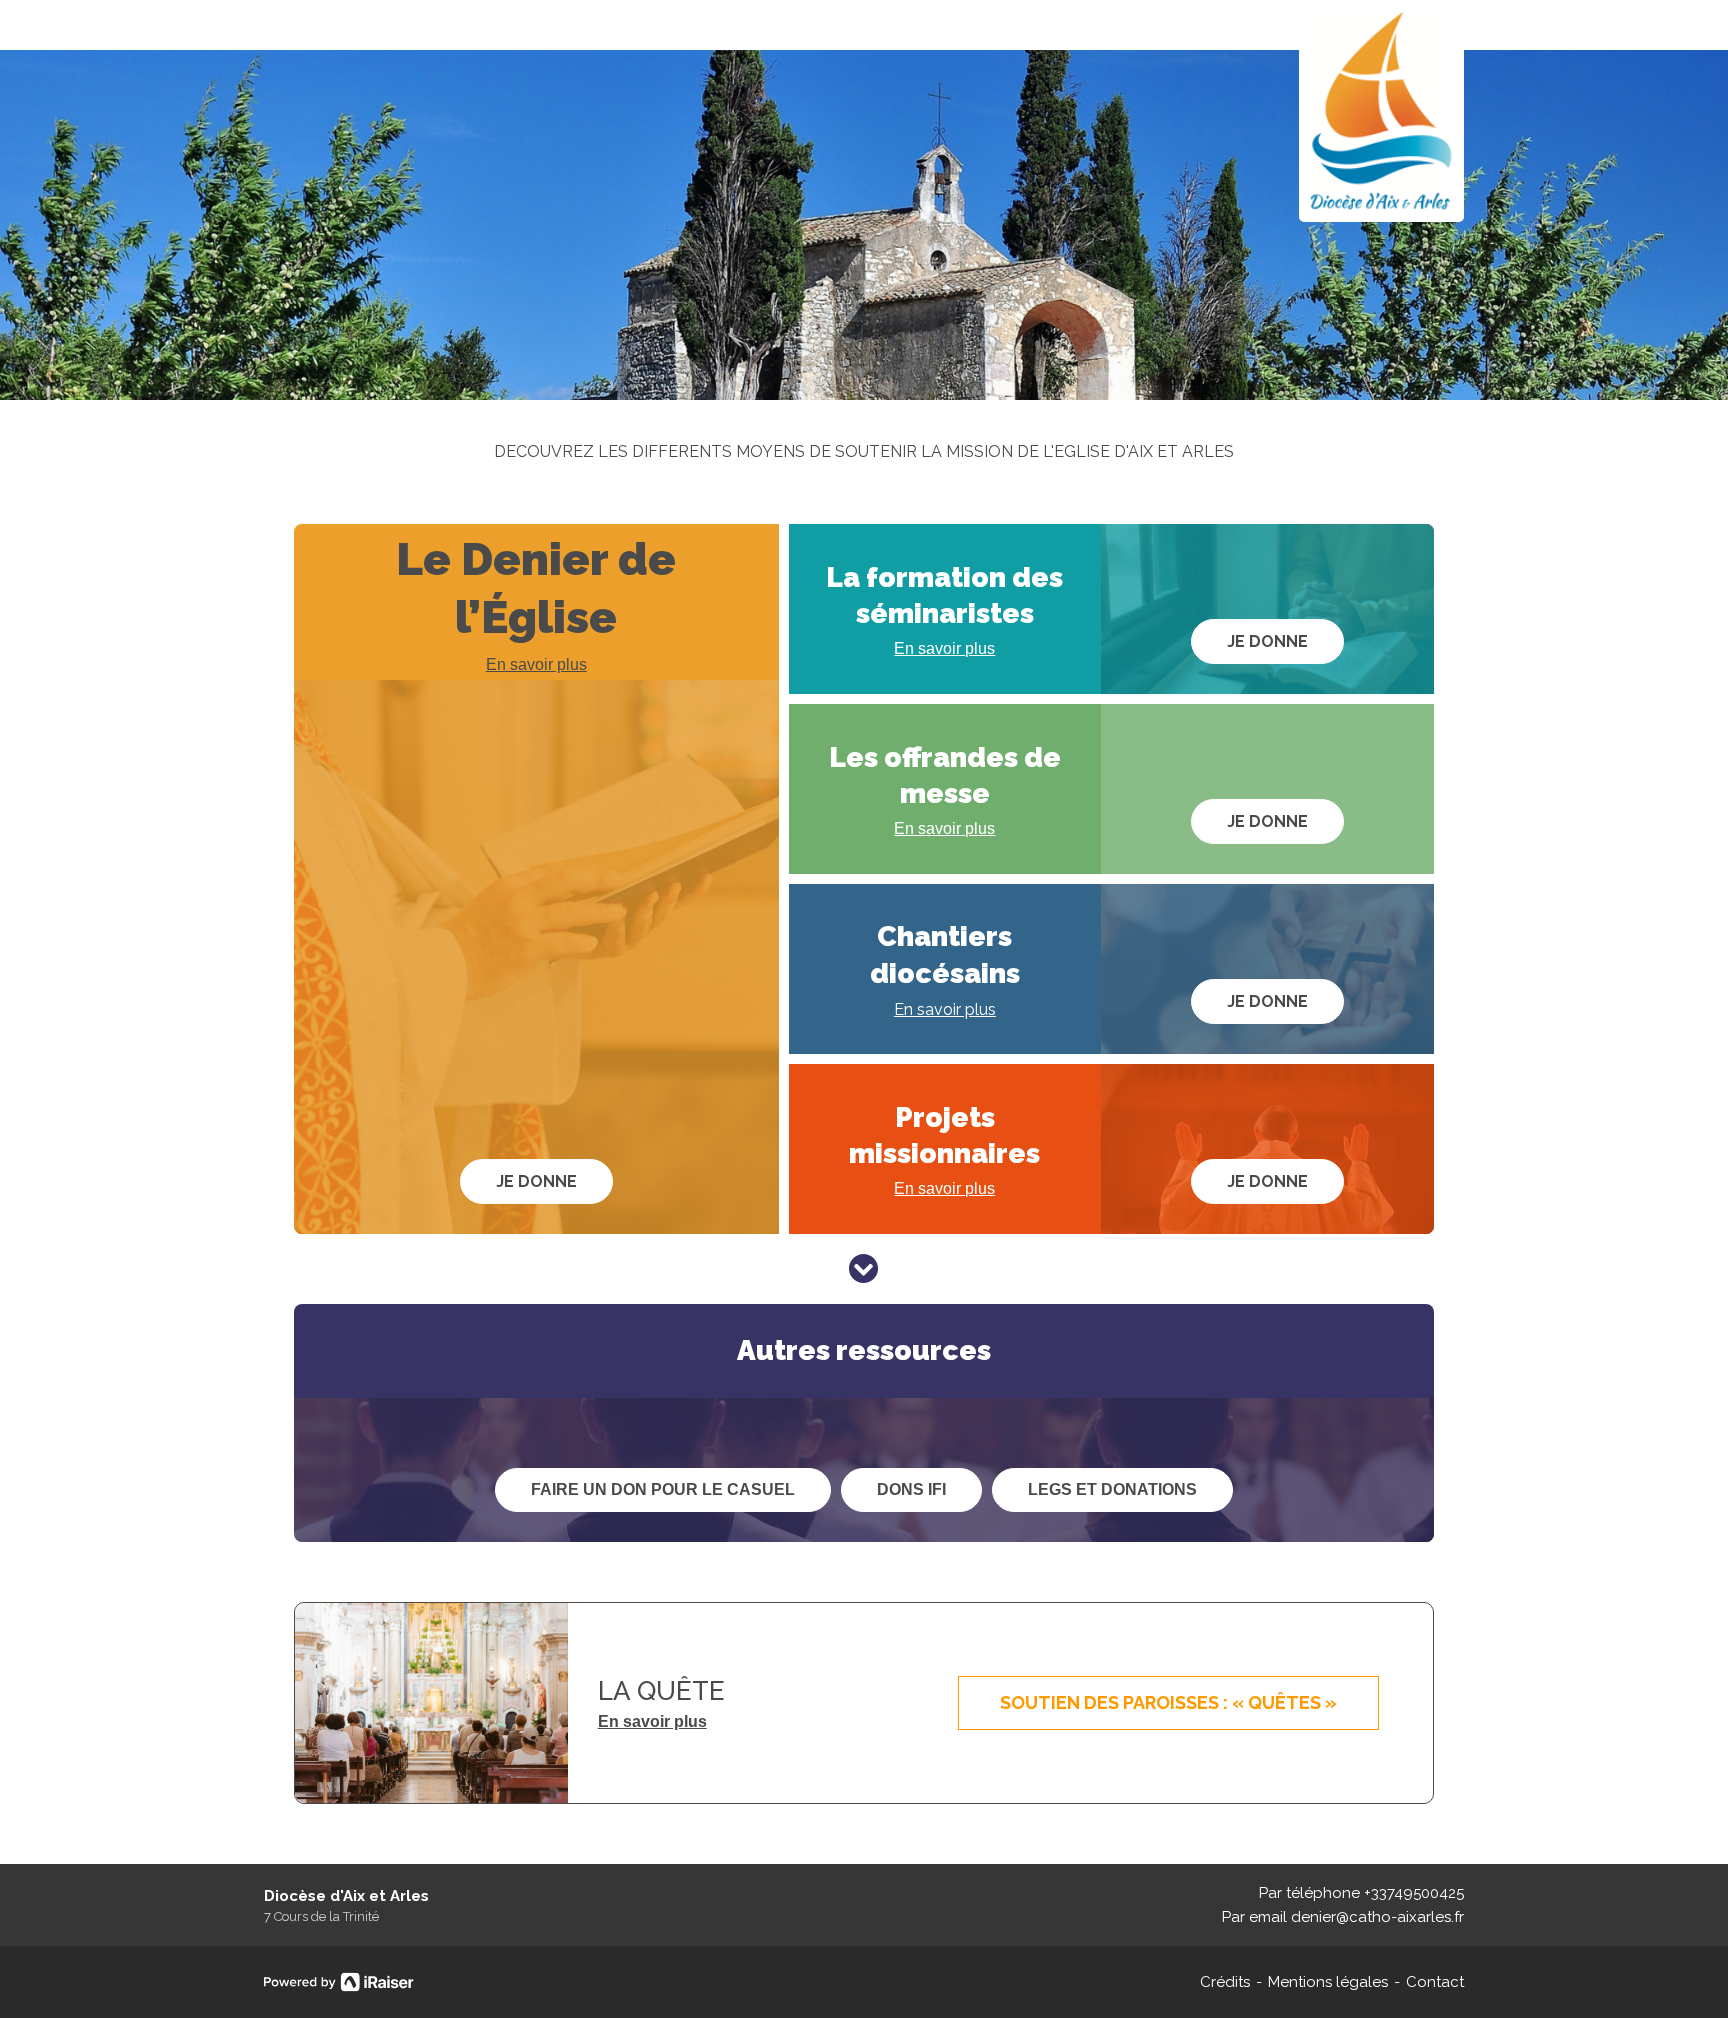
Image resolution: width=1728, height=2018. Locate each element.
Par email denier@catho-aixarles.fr (1343, 1917)
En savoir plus (536, 664)
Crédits (1225, 1982)
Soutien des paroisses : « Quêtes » (1168, 1702)
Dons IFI (911, 1489)
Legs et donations (1112, 1489)
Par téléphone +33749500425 (1361, 1893)
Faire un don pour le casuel (663, 1489)
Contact (1435, 1982)
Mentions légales (1328, 1982)
